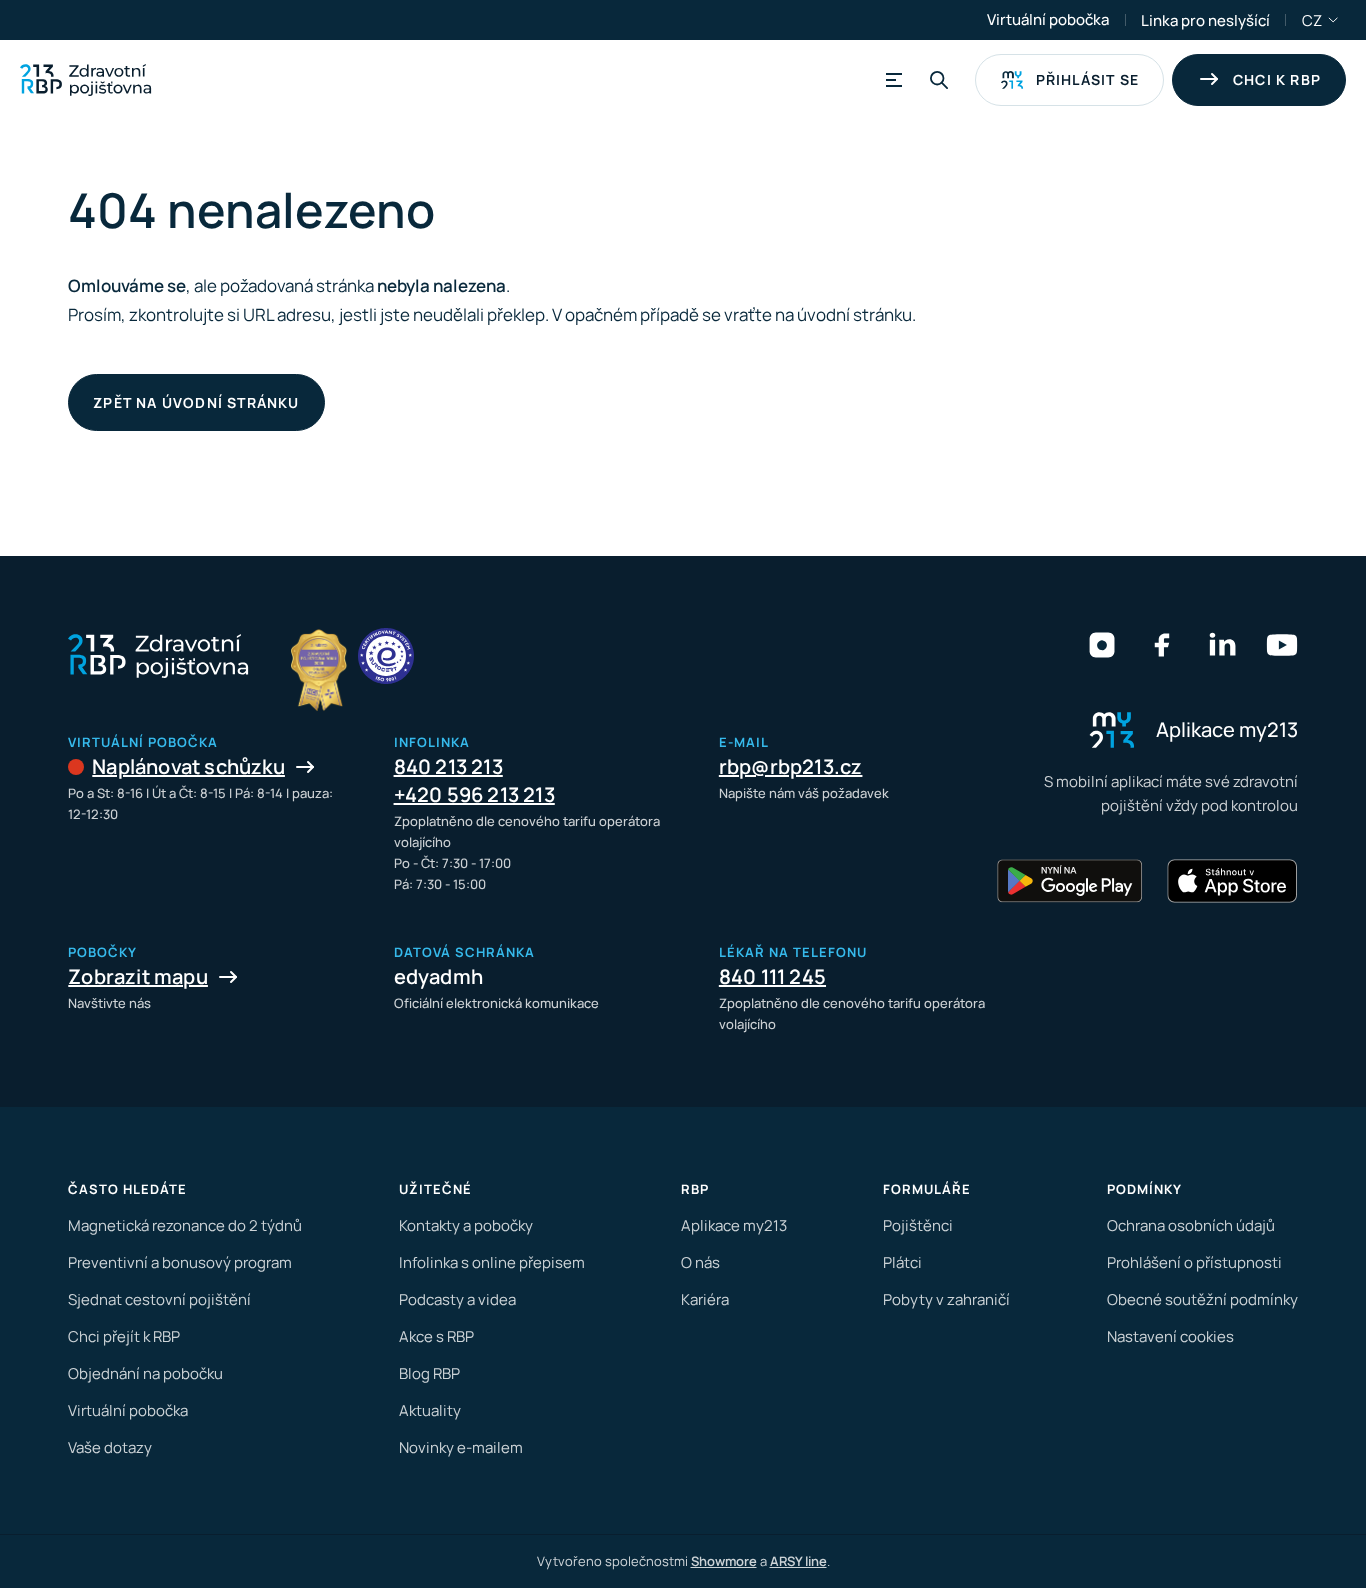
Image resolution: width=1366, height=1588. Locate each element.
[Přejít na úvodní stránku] (85, 80)
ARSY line (798, 1561)
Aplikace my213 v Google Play (1070, 881)
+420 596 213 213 (474, 794)
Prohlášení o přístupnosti (1194, 1262)
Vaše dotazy (110, 1447)
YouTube (1282, 645)
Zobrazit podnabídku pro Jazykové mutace (1334, 20)
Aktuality (430, 1410)
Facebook (1162, 645)
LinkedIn (1222, 645)
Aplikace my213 (734, 1225)
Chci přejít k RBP (124, 1336)
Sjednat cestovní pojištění (159, 1299)
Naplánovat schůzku (188, 766)
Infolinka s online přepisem (492, 1262)
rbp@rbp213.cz (791, 766)
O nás (700, 1262)
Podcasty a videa (457, 1299)
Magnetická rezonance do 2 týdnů (185, 1225)
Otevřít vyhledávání (939, 80)
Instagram (1102, 645)
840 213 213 (448, 766)
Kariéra (705, 1299)
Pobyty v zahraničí (946, 1299)
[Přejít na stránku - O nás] (386, 656)
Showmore (724, 1561)
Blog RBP (429, 1373)
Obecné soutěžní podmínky (1202, 1299)
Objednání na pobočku (145, 1373)
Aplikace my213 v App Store (1232, 881)
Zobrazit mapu (138, 976)
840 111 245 (772, 976)
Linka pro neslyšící (1205, 20)
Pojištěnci (918, 1225)
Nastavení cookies (1170, 1336)
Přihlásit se (1087, 79)
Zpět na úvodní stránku (196, 402)
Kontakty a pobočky (466, 1225)
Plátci (902, 1262)
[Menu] (891, 80)
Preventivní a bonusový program (180, 1262)
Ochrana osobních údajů (1191, 1225)
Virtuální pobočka (1048, 19)
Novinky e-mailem (461, 1447)
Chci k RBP (1277, 79)
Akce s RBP (436, 1336)
